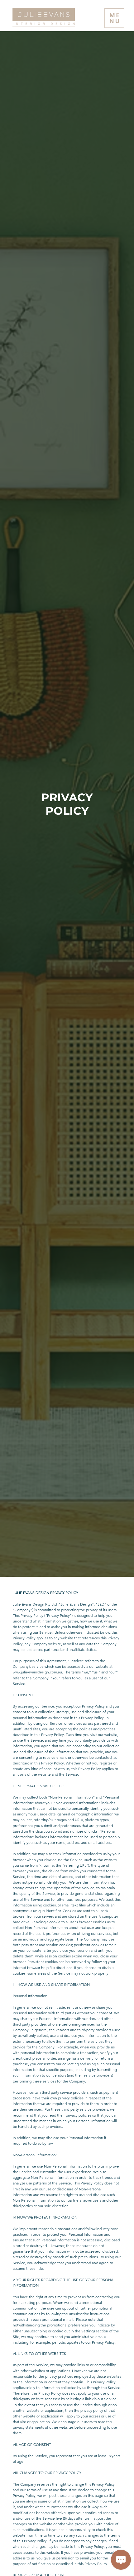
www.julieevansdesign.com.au (37, 1672)
